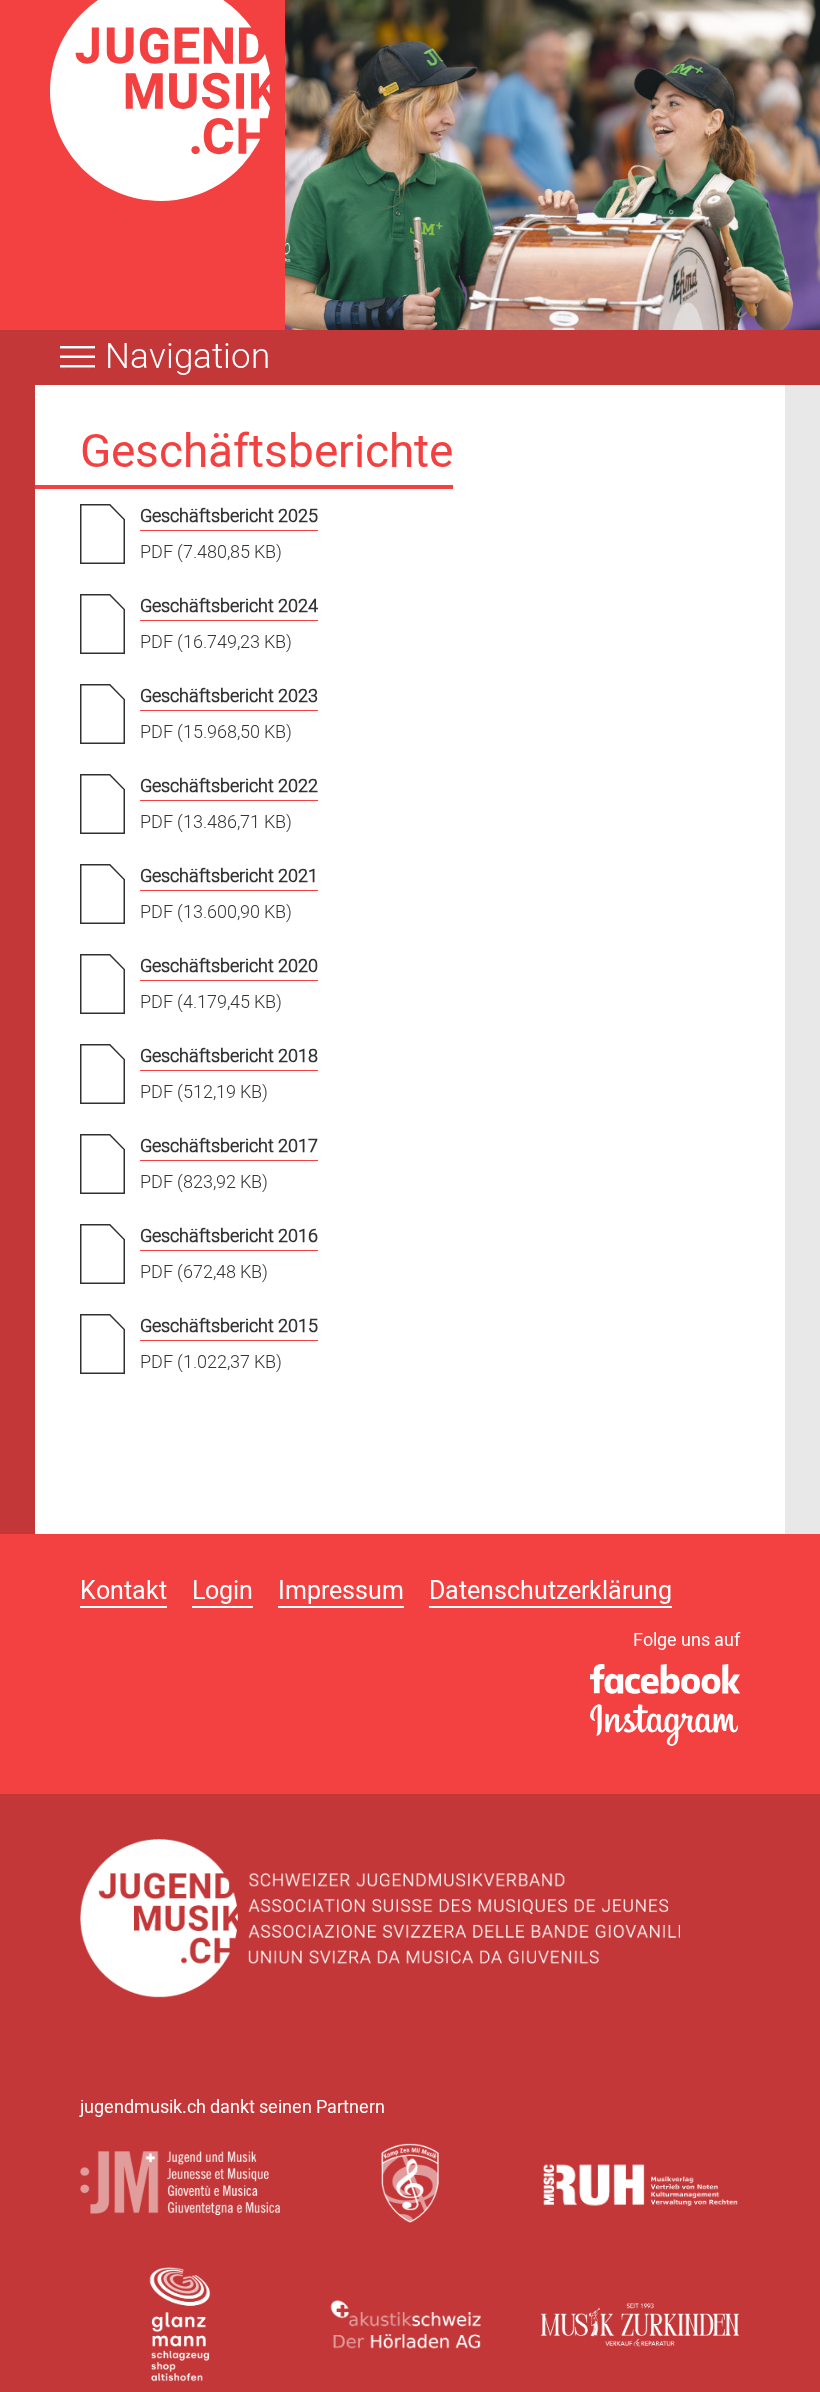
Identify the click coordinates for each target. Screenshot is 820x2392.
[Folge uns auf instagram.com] (665, 1726)
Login (222, 1593)
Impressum (341, 1593)
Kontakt (123, 1593)
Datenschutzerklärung (550, 1593)
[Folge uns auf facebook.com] (665, 1680)
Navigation (187, 357)
